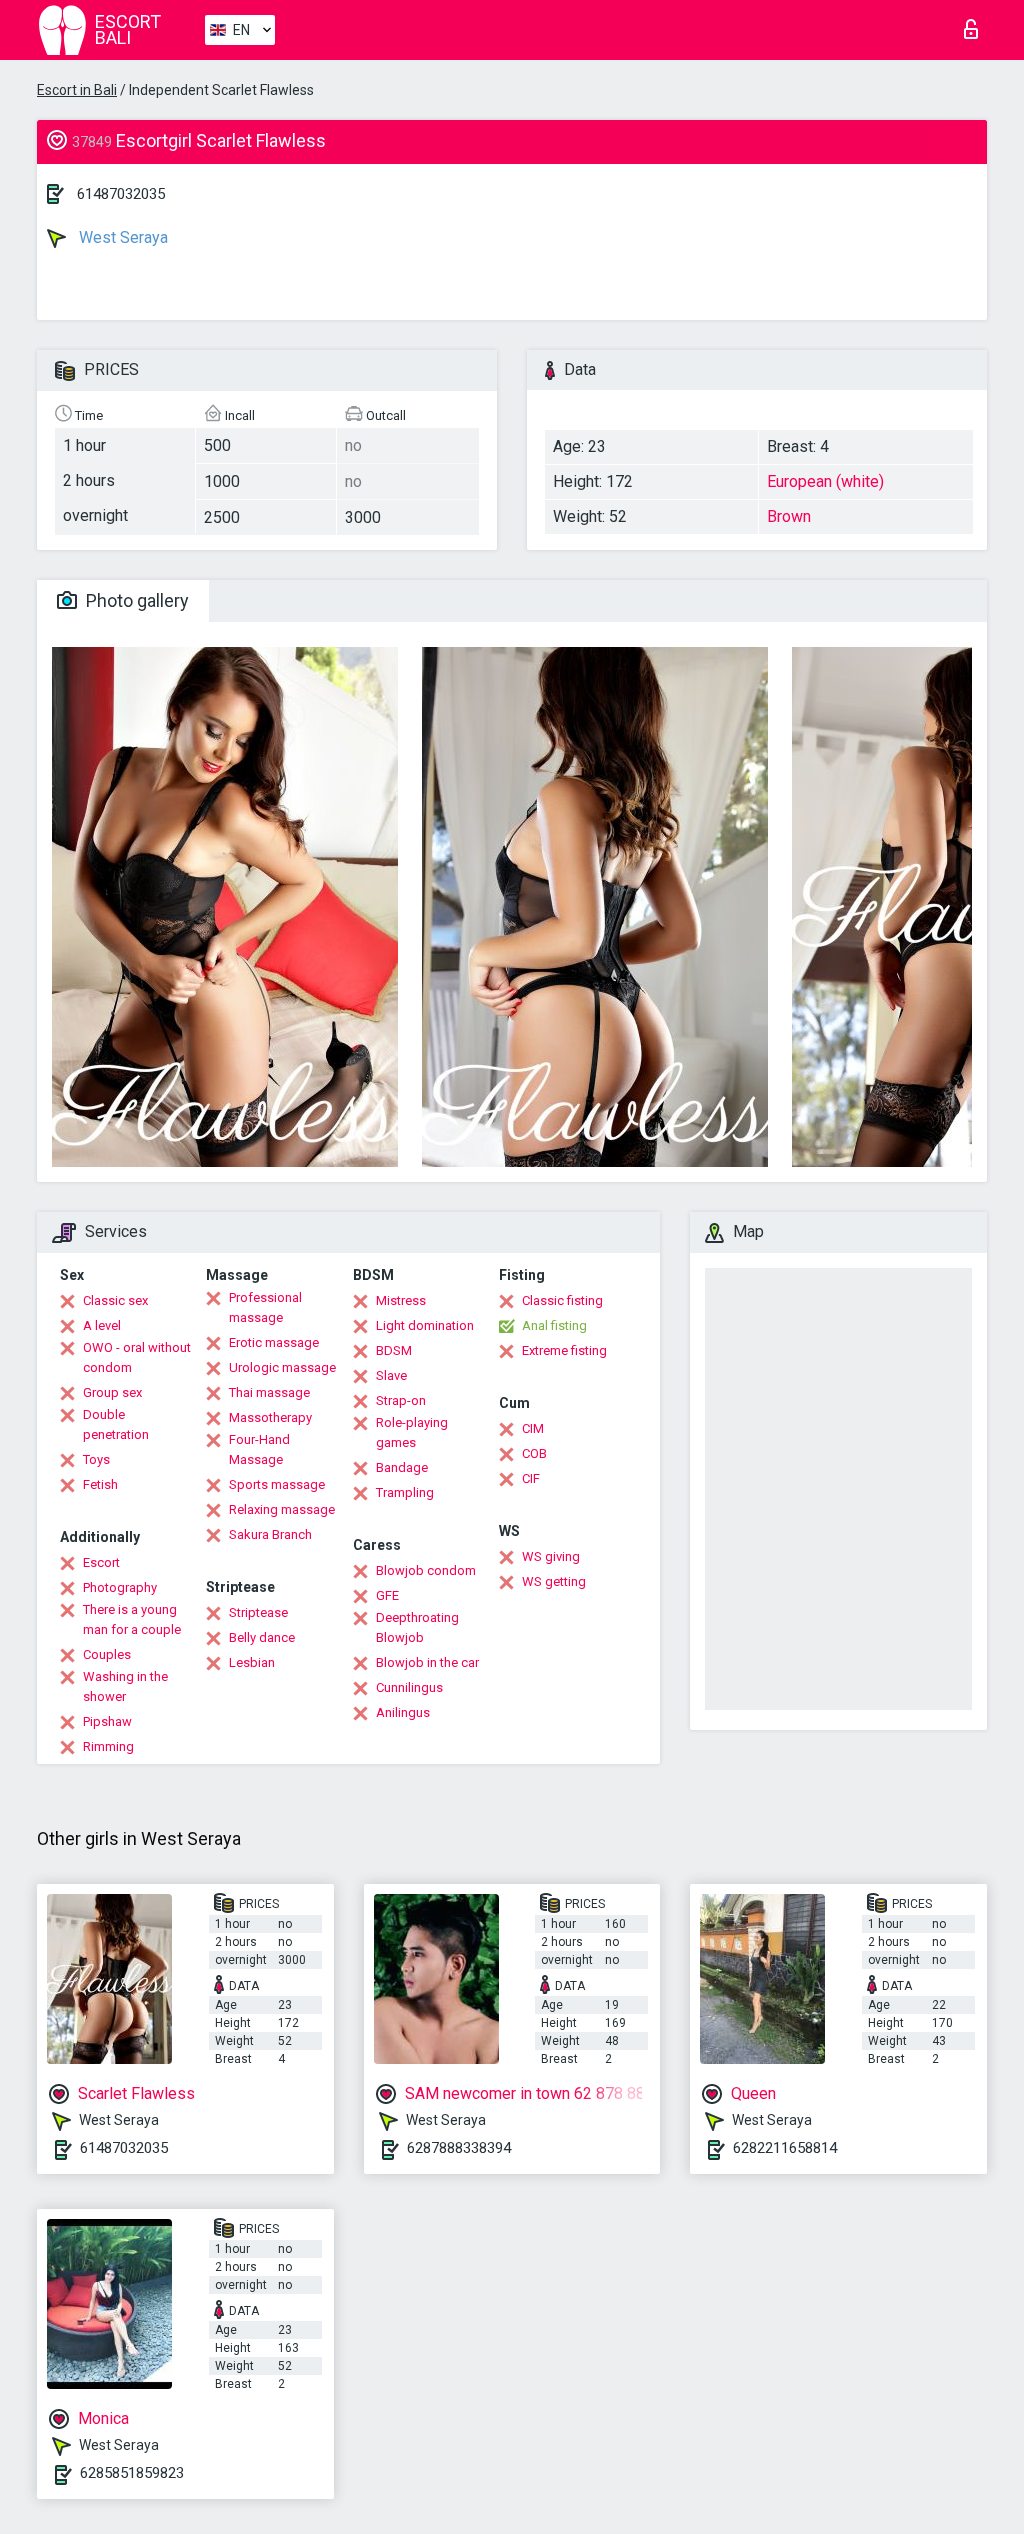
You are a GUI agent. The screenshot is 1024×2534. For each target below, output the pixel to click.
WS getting (554, 1581)
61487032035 (121, 194)
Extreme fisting (564, 1350)
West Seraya (121, 237)
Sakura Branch (270, 1534)
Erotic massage (274, 1342)
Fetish (100, 1484)
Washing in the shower (125, 1686)
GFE (387, 1595)
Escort (101, 1562)
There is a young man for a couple (132, 1619)
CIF (531, 1478)
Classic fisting (562, 1300)
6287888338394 (459, 2148)
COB (534, 1453)
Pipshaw (107, 1721)
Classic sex (115, 1300)
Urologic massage (282, 1367)
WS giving (551, 1556)
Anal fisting (554, 1325)
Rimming (108, 1746)
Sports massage (277, 1484)
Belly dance (262, 1637)
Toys (96, 1459)
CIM (533, 1428)
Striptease (258, 1612)
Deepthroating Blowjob (417, 1627)
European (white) (825, 481)
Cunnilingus (409, 1687)
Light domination (425, 1325)
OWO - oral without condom (137, 1357)
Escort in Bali (77, 90)
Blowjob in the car (427, 1662)
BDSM (394, 1350)
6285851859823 (132, 2473)
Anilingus (403, 1712)
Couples (107, 1654)
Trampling (405, 1492)
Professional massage (265, 1307)
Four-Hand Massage (259, 1449)
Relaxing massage (282, 1509)
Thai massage (269, 1392)
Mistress (401, 1300)
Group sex (112, 1392)
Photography (120, 1587)
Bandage (402, 1467)
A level (102, 1325)
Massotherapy (270, 1417)
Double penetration (116, 1424)
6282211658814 (785, 2148)
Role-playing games (412, 1432)
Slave (391, 1375)
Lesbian (252, 1662)
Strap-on (401, 1400)
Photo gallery (135, 600)
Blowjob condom (426, 1570)
